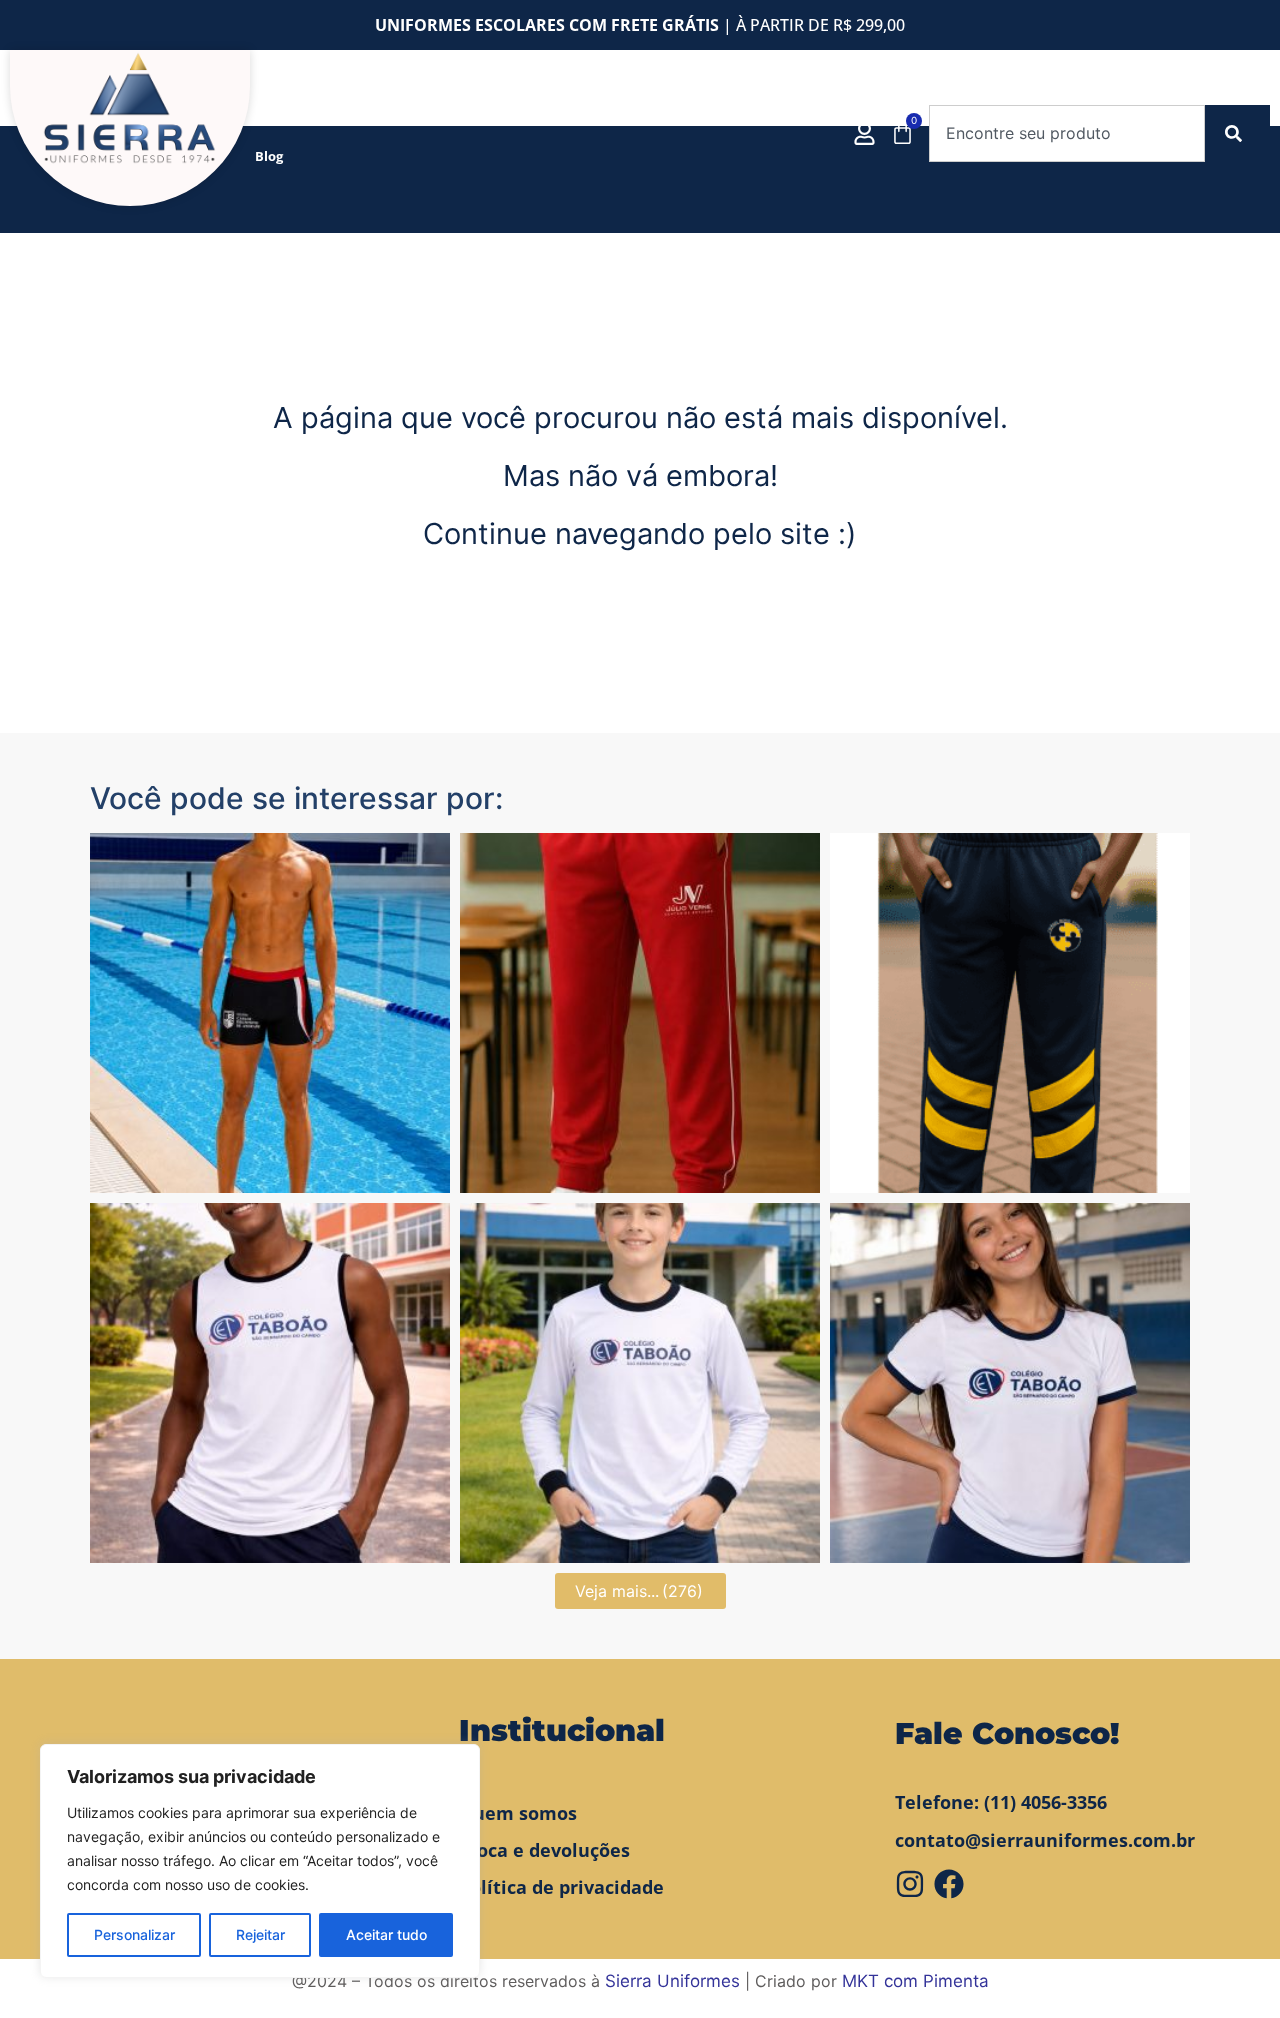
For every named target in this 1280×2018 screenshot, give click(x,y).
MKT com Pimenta (915, 1981)
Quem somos (346, 110)
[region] (260, 1861)
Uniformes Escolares (464, 110)
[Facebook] (949, 1884)
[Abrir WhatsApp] (1227, 1968)
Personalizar (134, 1934)
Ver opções (270, 1174)
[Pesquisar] (1237, 133)
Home (274, 110)
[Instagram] (910, 1884)
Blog (269, 156)
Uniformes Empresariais (641, 110)
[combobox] (1067, 133)
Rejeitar (260, 1934)
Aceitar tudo (386, 1934)
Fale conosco (770, 110)
